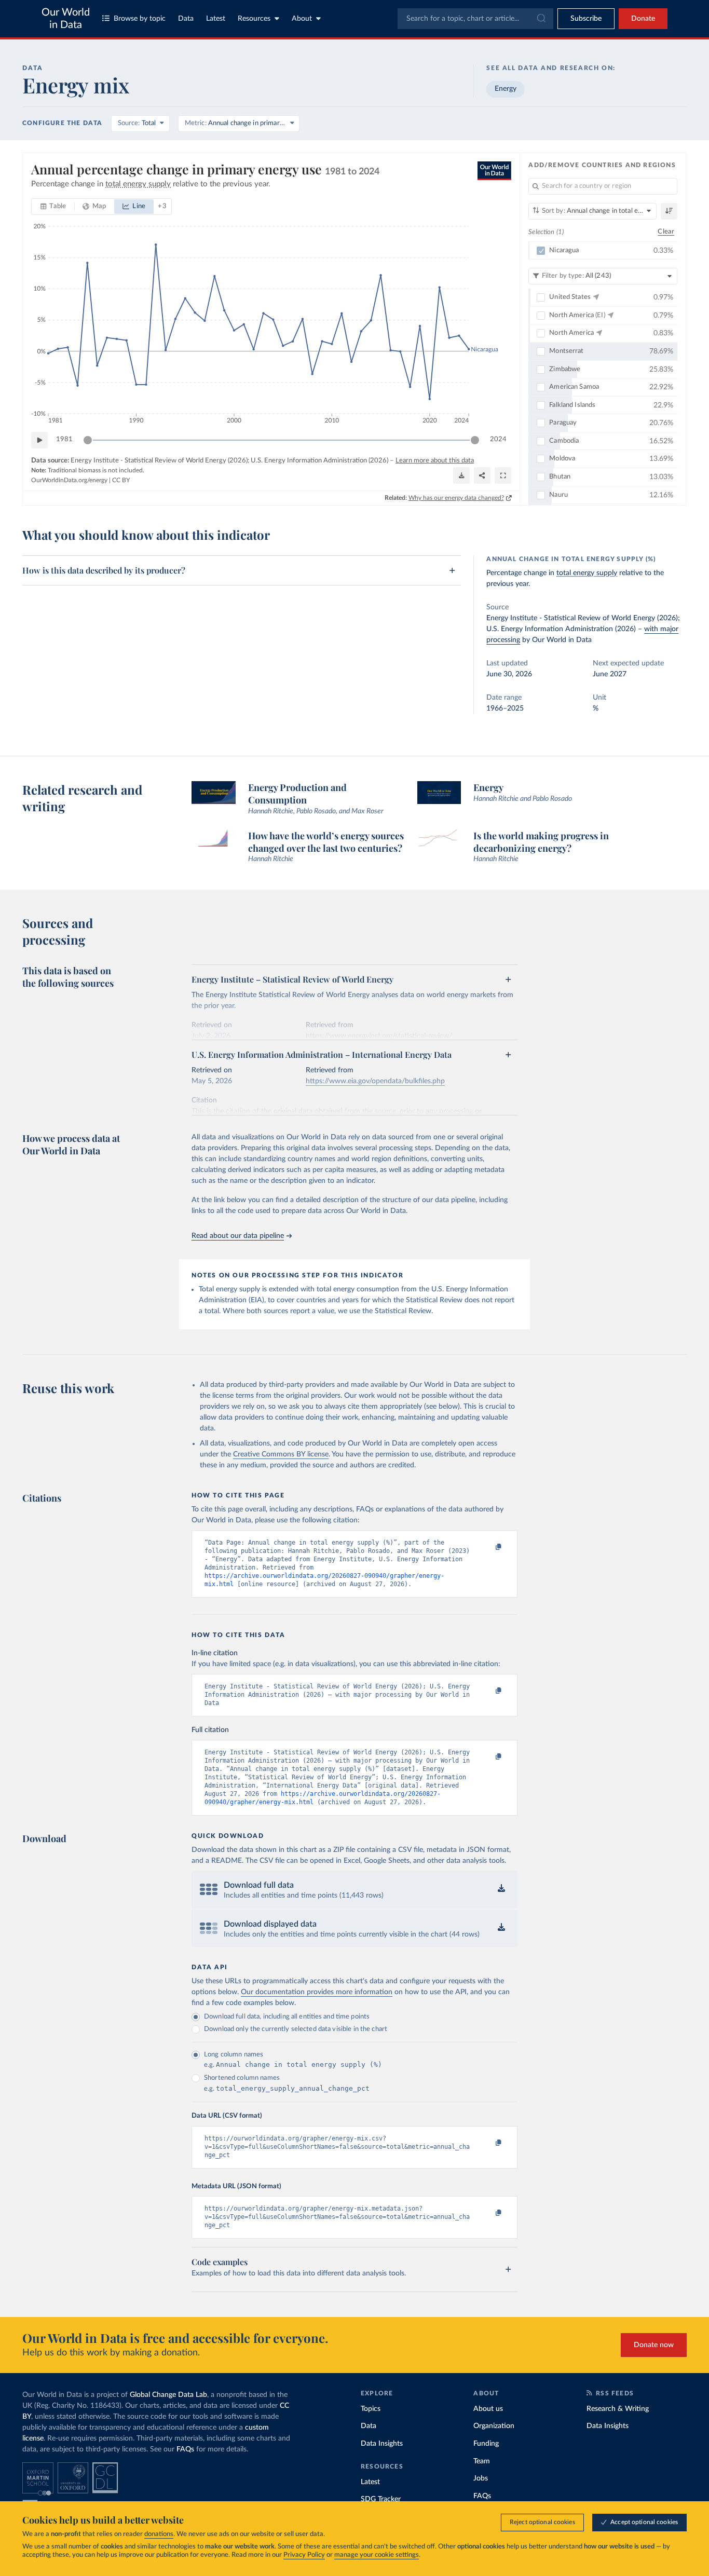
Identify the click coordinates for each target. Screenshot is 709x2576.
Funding (486, 2444)
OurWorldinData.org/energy (69, 480)
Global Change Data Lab (168, 2395)
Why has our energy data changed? (456, 498)
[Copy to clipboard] (488, 1547)
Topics (371, 2409)
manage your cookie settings (377, 2555)
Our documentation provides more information (317, 1992)
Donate (643, 19)
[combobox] (475, 19)
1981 (64, 439)
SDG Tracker (381, 2499)
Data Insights (382, 2444)
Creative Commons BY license (281, 1454)
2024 (498, 439)
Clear (666, 232)
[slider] (88, 440)
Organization (494, 2426)
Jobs (481, 2478)
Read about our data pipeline (238, 1236)
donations (159, 2534)
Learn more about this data (435, 461)
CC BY (121, 480)
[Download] (461, 475)
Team (482, 2461)
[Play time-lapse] (39, 440)
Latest (216, 19)
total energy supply (587, 573)
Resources (254, 19)
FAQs (185, 2449)
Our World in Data (66, 19)
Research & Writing (618, 2409)
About (302, 19)
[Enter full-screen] (503, 475)
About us (488, 2409)
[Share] (482, 475)
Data (186, 19)
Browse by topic (140, 19)
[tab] (53, 207)
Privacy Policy (304, 2555)
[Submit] (541, 19)
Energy (506, 89)
